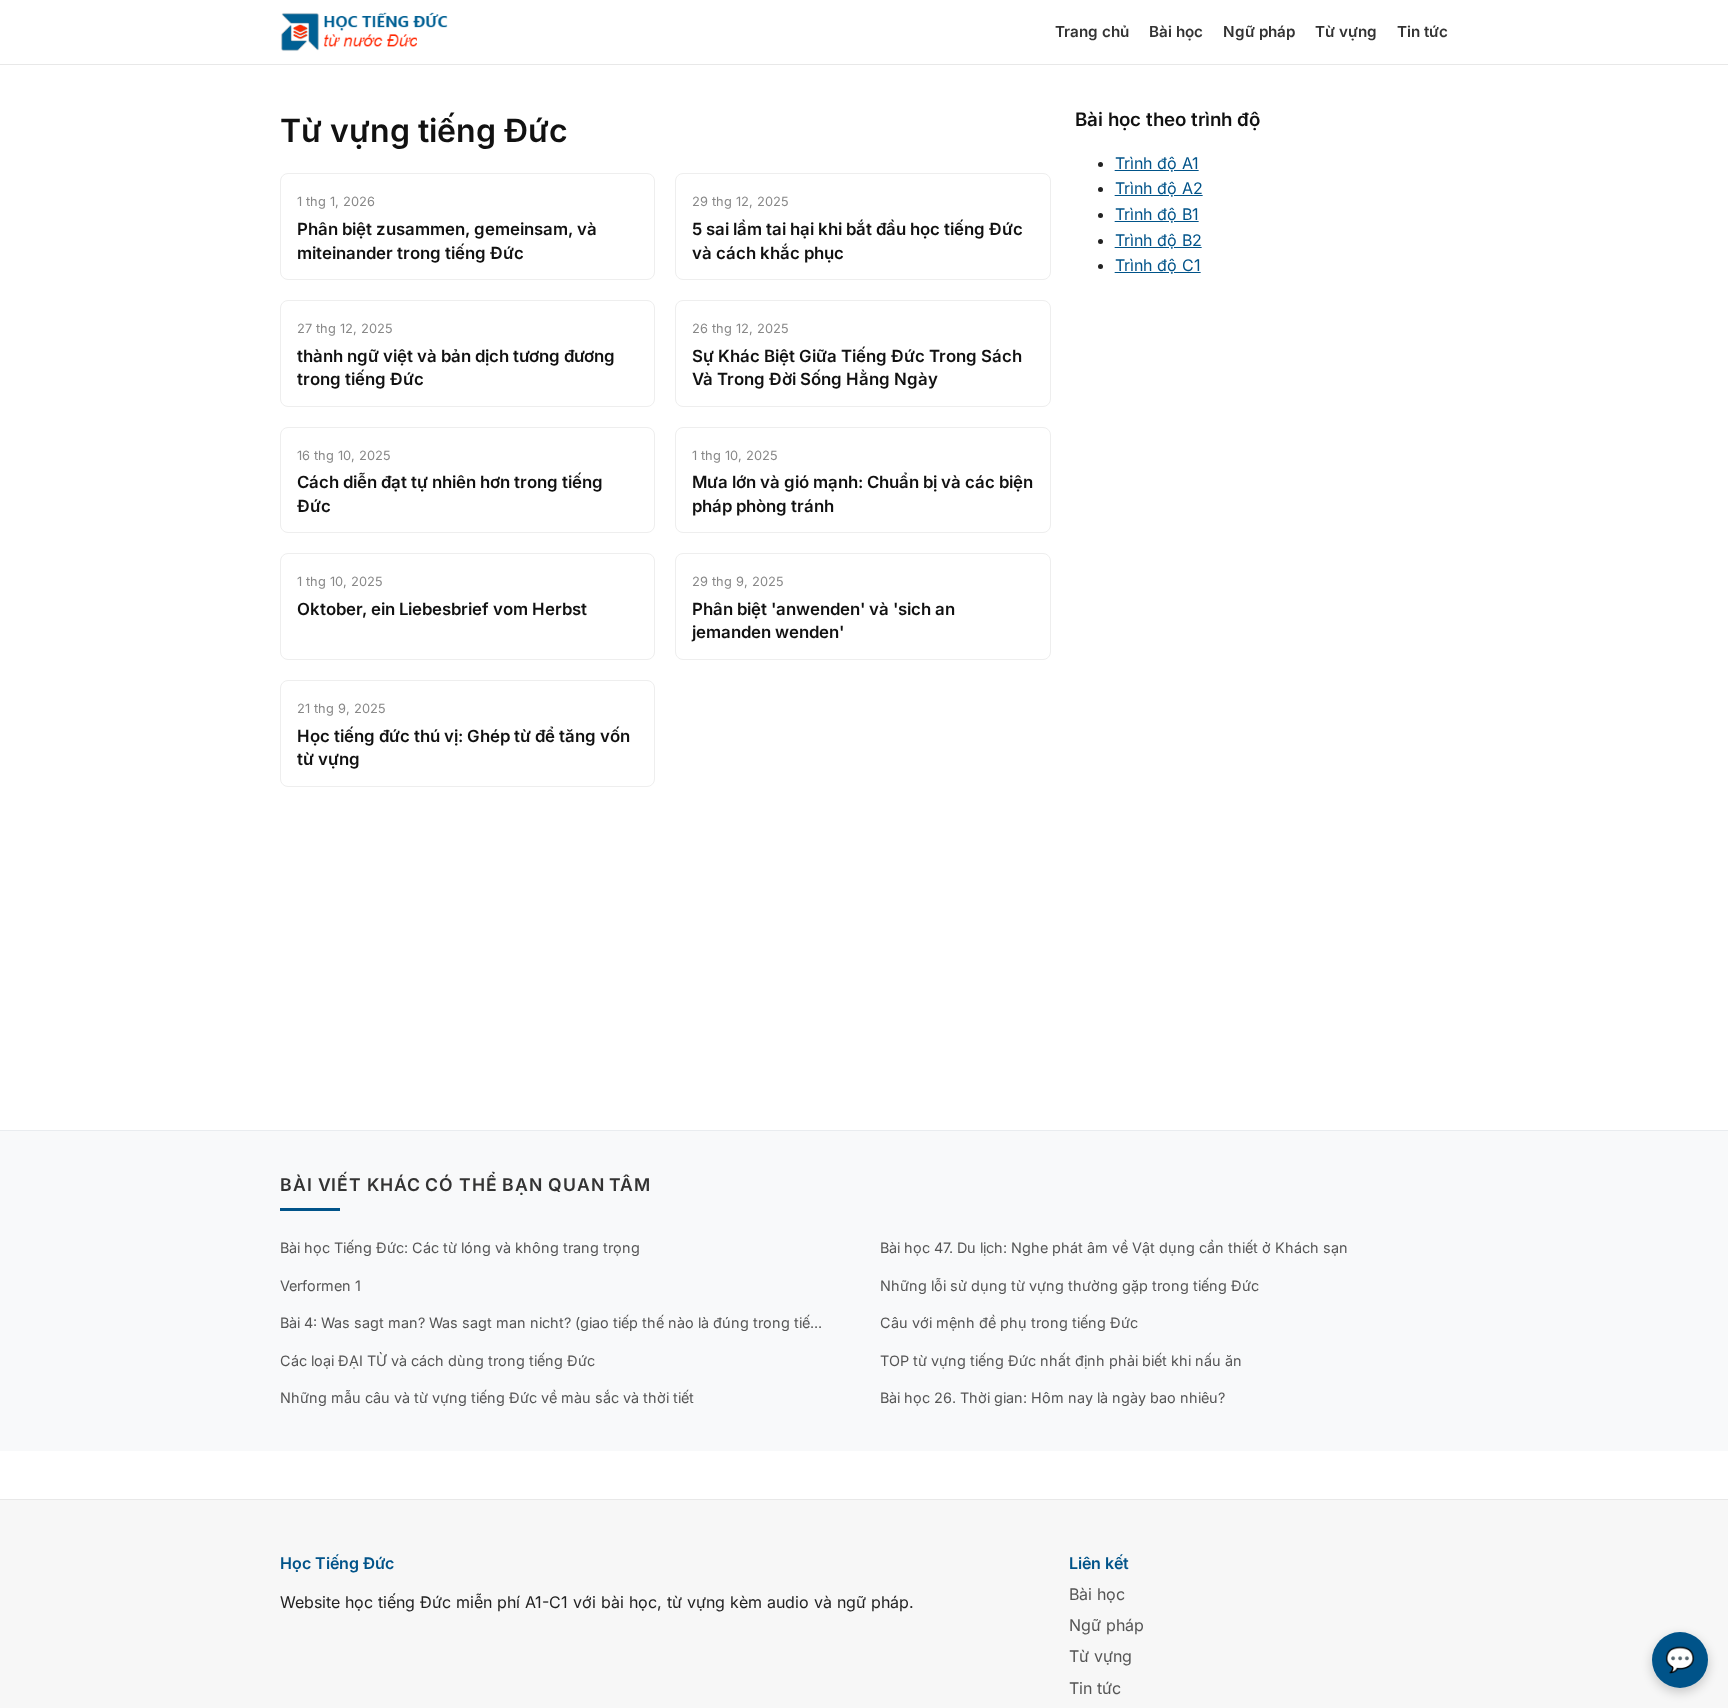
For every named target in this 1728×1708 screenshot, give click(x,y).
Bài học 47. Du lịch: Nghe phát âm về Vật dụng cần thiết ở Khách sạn (1114, 1247)
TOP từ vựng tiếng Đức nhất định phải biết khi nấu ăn (1061, 1360)
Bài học (1176, 31)
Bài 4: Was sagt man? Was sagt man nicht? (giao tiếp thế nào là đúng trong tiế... (551, 1322)
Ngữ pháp (1259, 31)
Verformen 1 (320, 1285)
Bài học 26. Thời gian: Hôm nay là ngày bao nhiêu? (1052, 1397)
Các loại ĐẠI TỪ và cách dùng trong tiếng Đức (437, 1360)
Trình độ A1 (1157, 163)
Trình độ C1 (1158, 265)
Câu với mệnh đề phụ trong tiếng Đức (1009, 1322)
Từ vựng (1346, 31)
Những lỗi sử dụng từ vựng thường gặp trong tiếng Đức (1069, 1285)
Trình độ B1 (1157, 214)
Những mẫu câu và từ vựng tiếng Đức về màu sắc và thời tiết (487, 1397)
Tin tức (1422, 31)
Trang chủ (1092, 31)
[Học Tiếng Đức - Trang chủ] (376, 32)
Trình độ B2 (1158, 240)
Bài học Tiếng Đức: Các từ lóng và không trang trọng (460, 1247)
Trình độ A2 (1159, 188)
